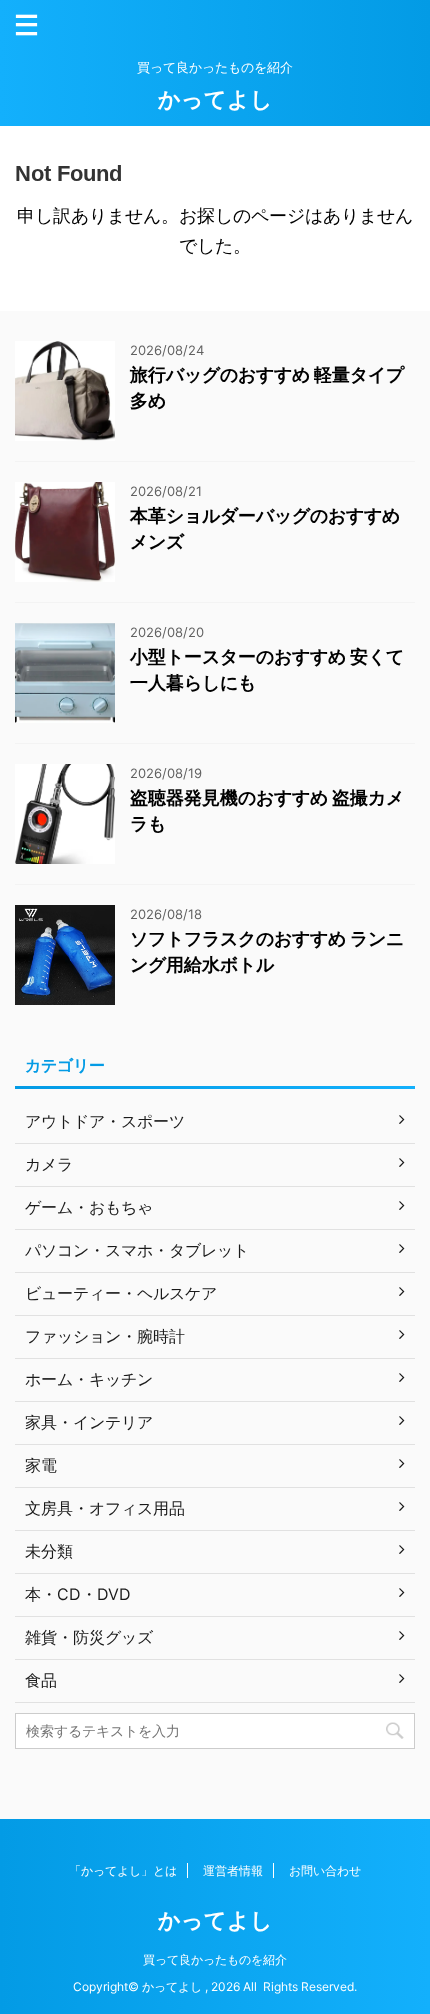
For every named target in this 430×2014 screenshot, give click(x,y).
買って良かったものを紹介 (215, 1959)
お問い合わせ (325, 1870)
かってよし (215, 99)
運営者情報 (233, 1870)
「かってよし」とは (123, 1870)
